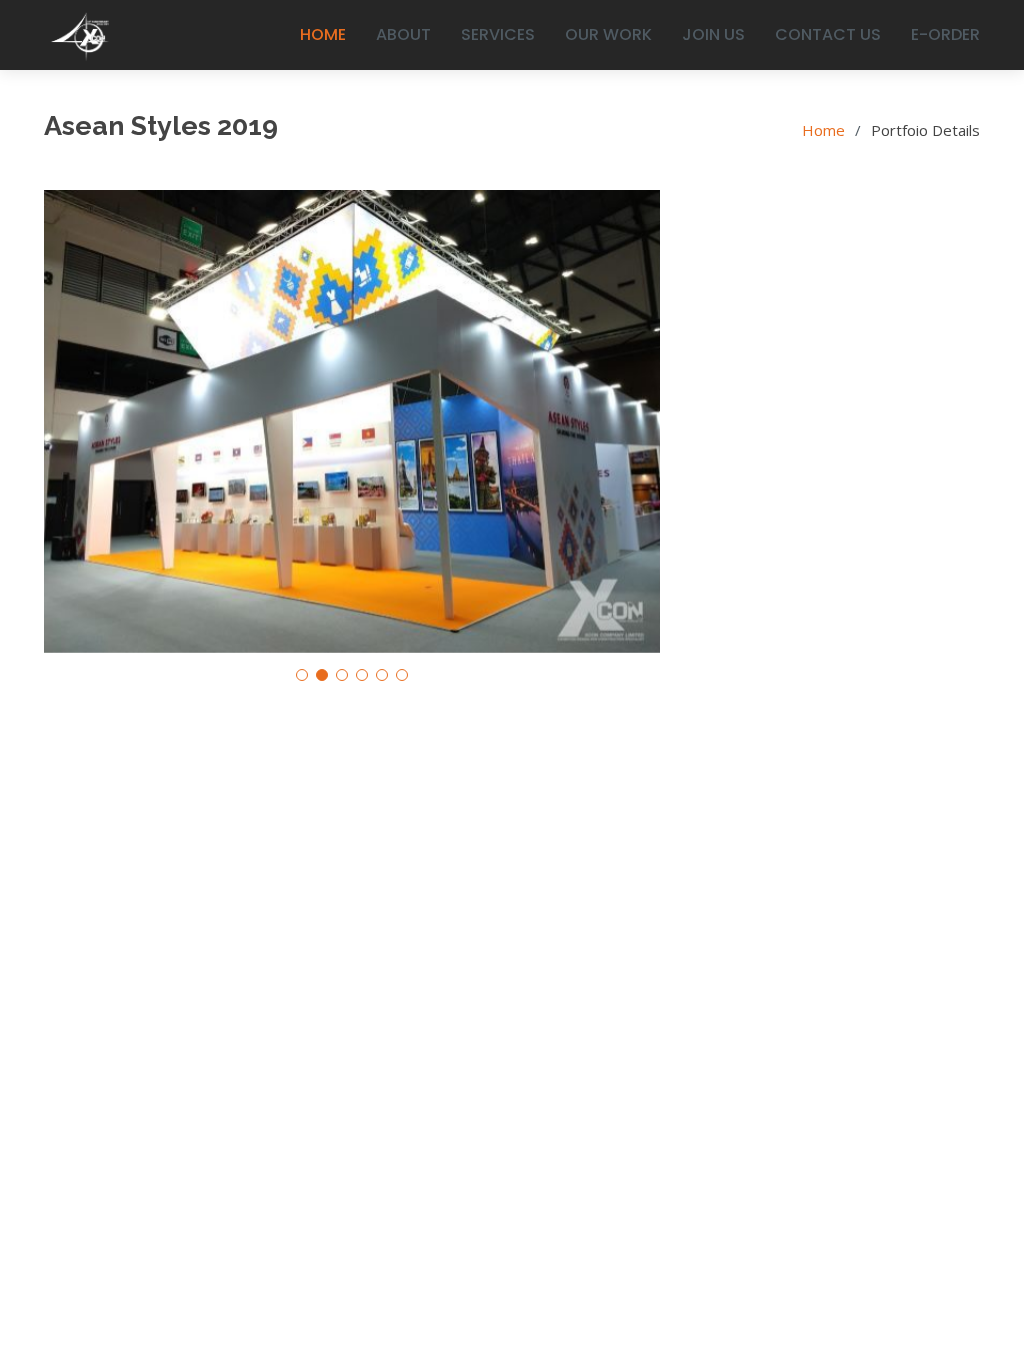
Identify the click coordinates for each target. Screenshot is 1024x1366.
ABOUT (403, 34)
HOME (323, 34)
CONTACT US (828, 34)
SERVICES (498, 34)
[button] (302, 675)
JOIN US (713, 34)
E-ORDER (945, 34)
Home (823, 130)
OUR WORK (608, 34)
